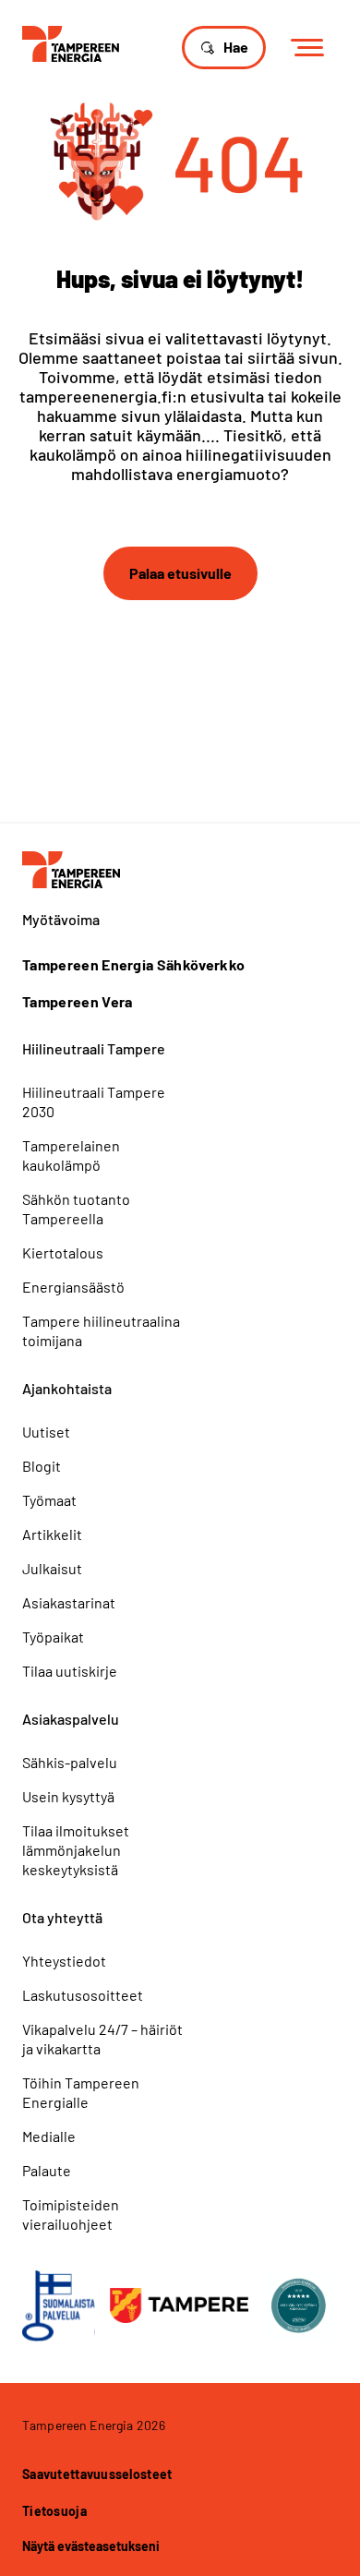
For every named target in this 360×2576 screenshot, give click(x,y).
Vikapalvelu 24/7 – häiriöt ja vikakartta (102, 2039)
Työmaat (49, 1500)
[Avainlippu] (59, 2306)
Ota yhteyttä (62, 1917)
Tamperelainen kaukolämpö (71, 1155)
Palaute (47, 2170)
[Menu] (313, 48)
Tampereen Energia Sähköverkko (133, 965)
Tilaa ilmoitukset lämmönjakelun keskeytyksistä (76, 1850)
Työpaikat (53, 1637)
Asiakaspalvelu (71, 1719)
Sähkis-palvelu (70, 1762)
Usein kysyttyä (68, 1796)
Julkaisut (52, 1568)
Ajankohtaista (67, 1388)
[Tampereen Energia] (71, 42)
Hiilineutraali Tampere (94, 1048)
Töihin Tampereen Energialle (81, 2092)
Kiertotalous (63, 1252)
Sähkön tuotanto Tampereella (76, 1209)
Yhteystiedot (64, 1961)
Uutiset (46, 1432)
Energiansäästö (73, 1287)
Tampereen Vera (77, 1002)
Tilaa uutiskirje (70, 1671)
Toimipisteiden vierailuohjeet (71, 2214)
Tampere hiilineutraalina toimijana (101, 1330)
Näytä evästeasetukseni (91, 2546)
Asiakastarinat (69, 1602)
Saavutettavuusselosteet (97, 2474)
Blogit (42, 1466)
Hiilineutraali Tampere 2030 (94, 1101)
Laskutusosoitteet (83, 1995)
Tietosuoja (54, 2511)
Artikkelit (52, 1534)
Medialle (49, 2136)
